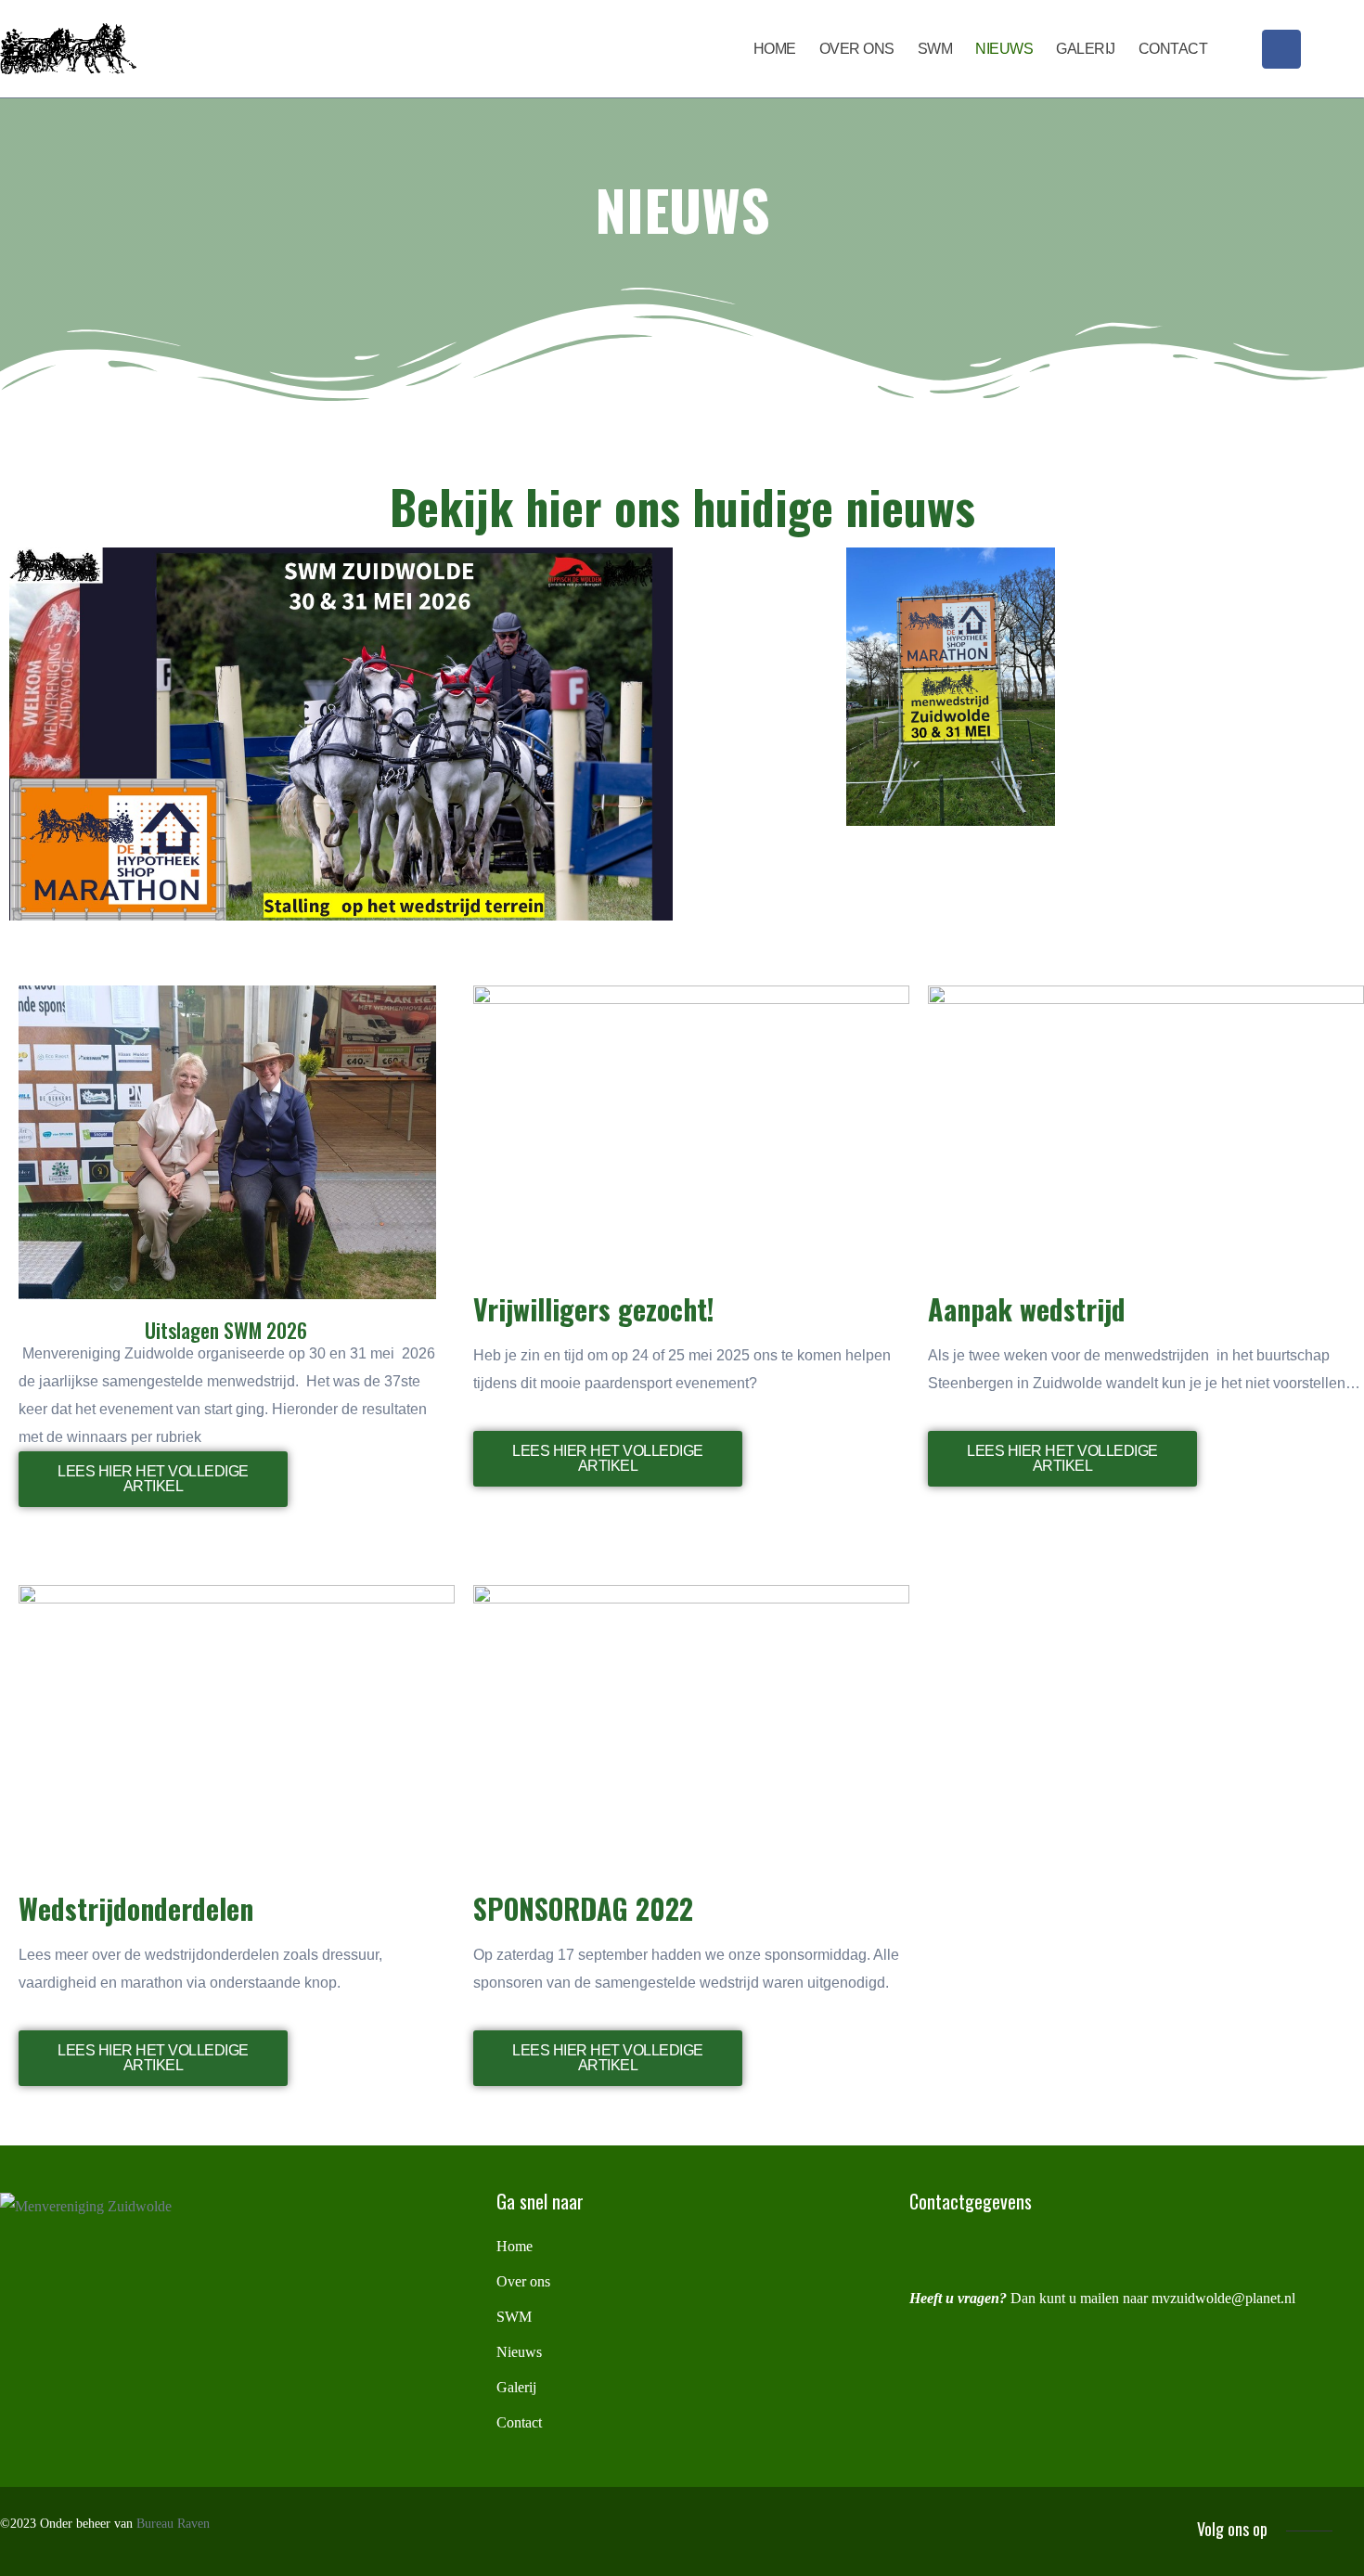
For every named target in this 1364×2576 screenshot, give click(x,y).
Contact (1173, 49)
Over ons (857, 49)
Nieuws (1004, 49)
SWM (935, 49)
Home (775, 49)
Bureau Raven (173, 2524)
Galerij (1086, 49)
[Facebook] (1281, 49)
